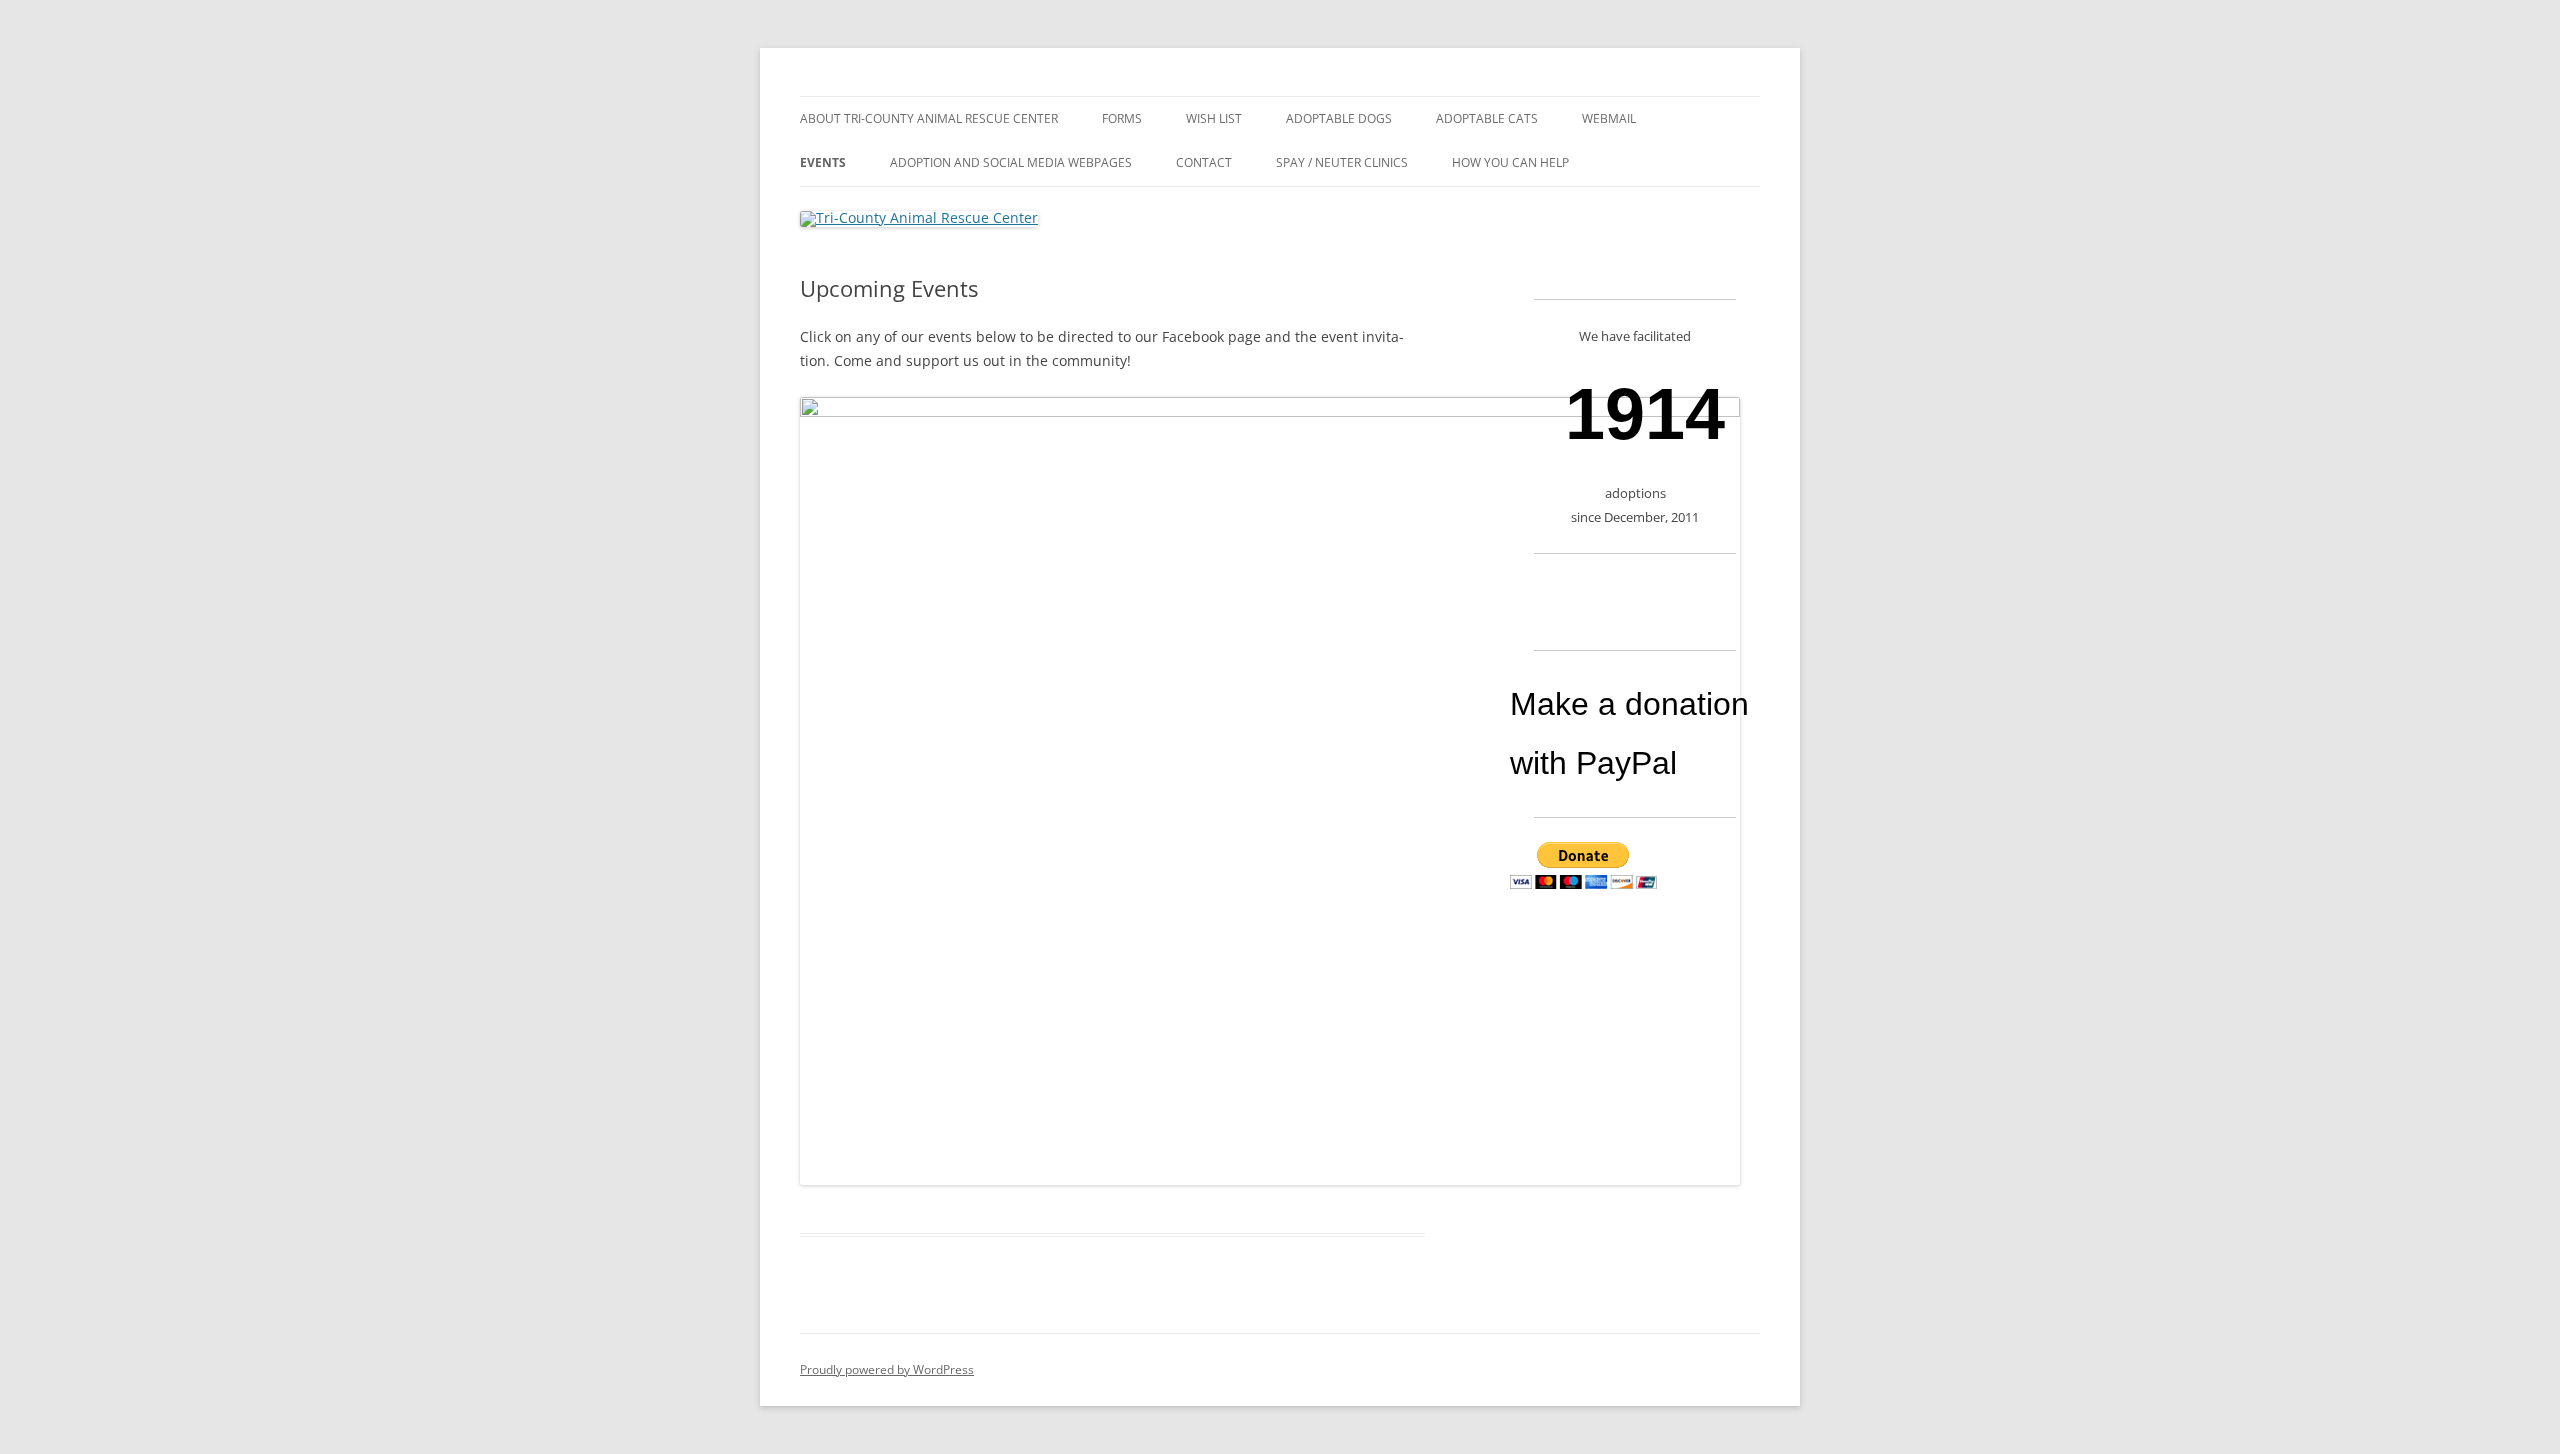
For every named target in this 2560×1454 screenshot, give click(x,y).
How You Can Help (1510, 162)
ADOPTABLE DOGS (1339, 118)
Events (823, 162)
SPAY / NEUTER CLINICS (1342, 162)
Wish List (1214, 118)
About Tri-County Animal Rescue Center (929, 118)
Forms (1122, 118)
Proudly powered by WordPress (887, 1369)
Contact (1204, 162)
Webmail (1609, 118)
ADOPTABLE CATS (1487, 118)
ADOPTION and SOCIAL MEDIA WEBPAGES (1011, 162)
